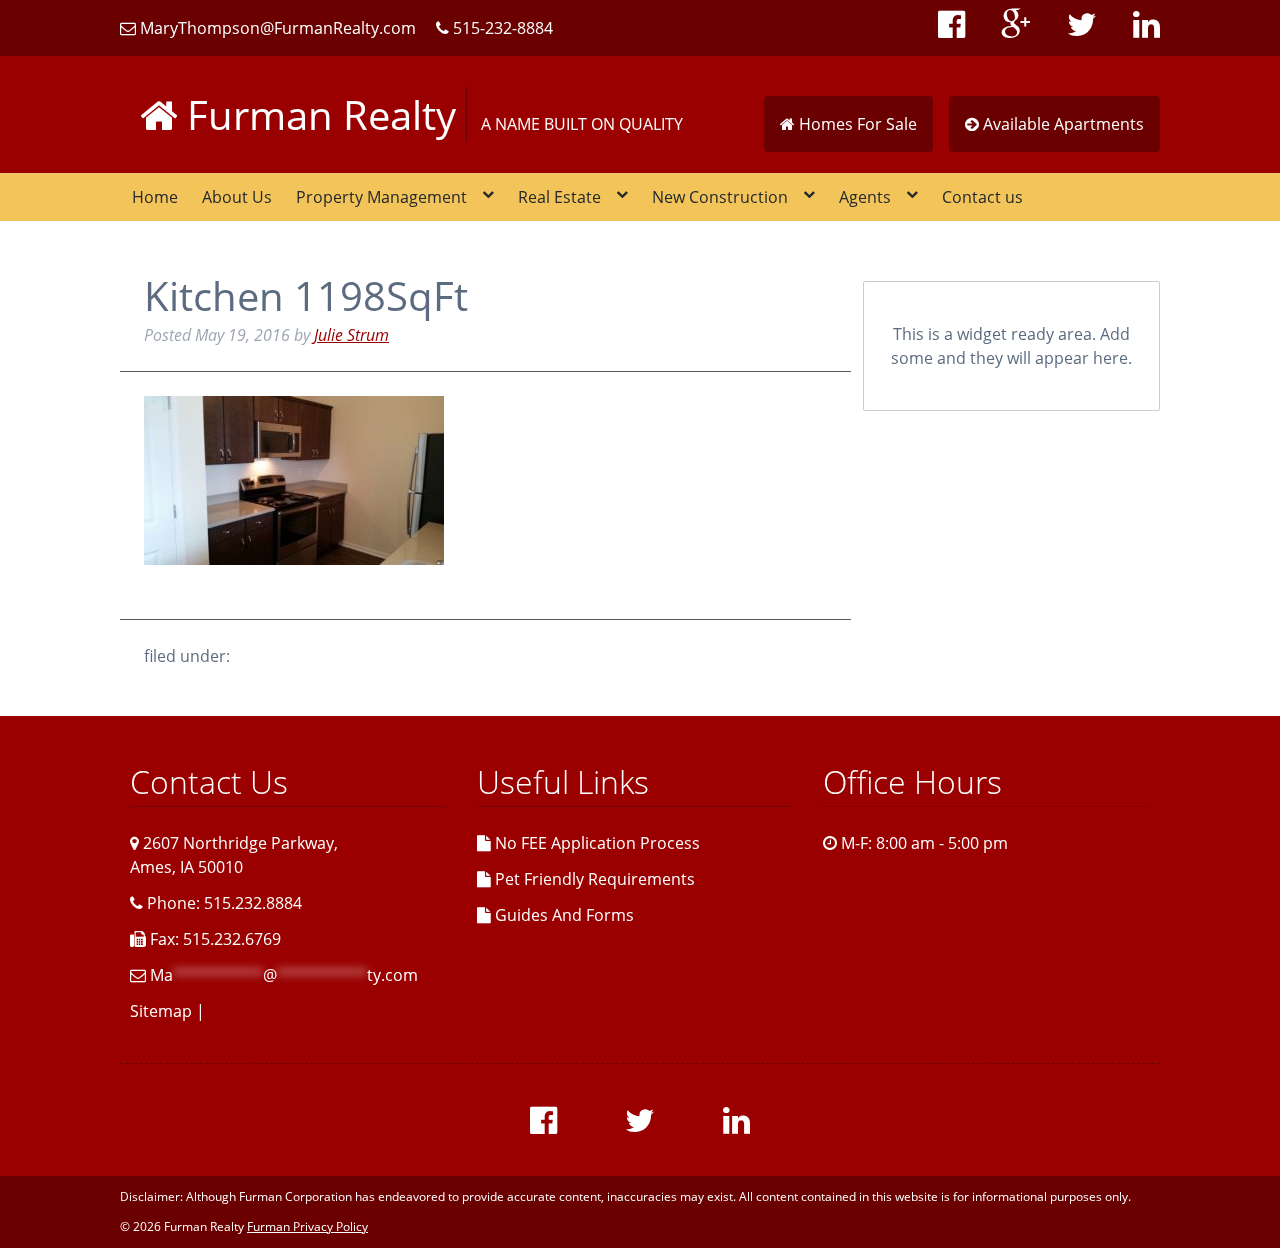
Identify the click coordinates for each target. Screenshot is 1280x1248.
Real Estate (559, 197)
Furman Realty (316, 114)
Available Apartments (1061, 124)
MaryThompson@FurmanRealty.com (276, 28)
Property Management (381, 197)
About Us (237, 197)
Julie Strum (351, 335)
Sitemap (161, 1011)
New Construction (720, 197)
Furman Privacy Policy (307, 1226)
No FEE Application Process (595, 843)
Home (155, 197)
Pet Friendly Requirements (593, 879)
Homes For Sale (856, 124)
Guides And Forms (562, 915)
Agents (865, 197)
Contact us (982, 197)
